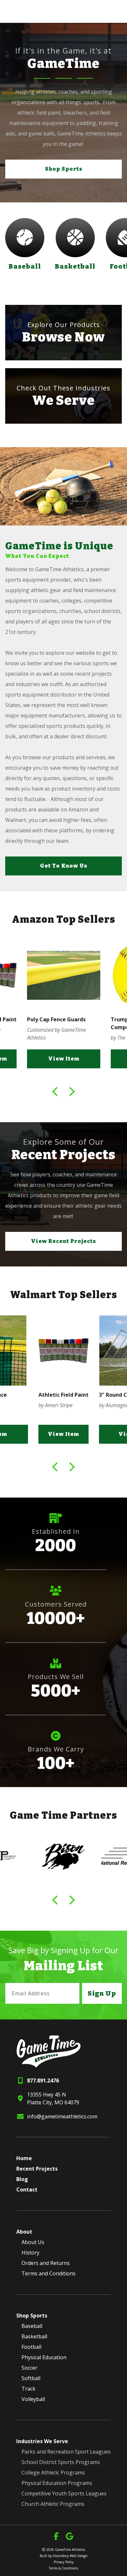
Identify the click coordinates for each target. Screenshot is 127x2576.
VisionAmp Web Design (70, 2556)
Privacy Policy (64, 2562)
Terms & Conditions (63, 2568)
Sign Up (102, 1993)
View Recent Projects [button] (63, 1241)
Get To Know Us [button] (64, 866)
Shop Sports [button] (64, 169)
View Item (64, 1059)
